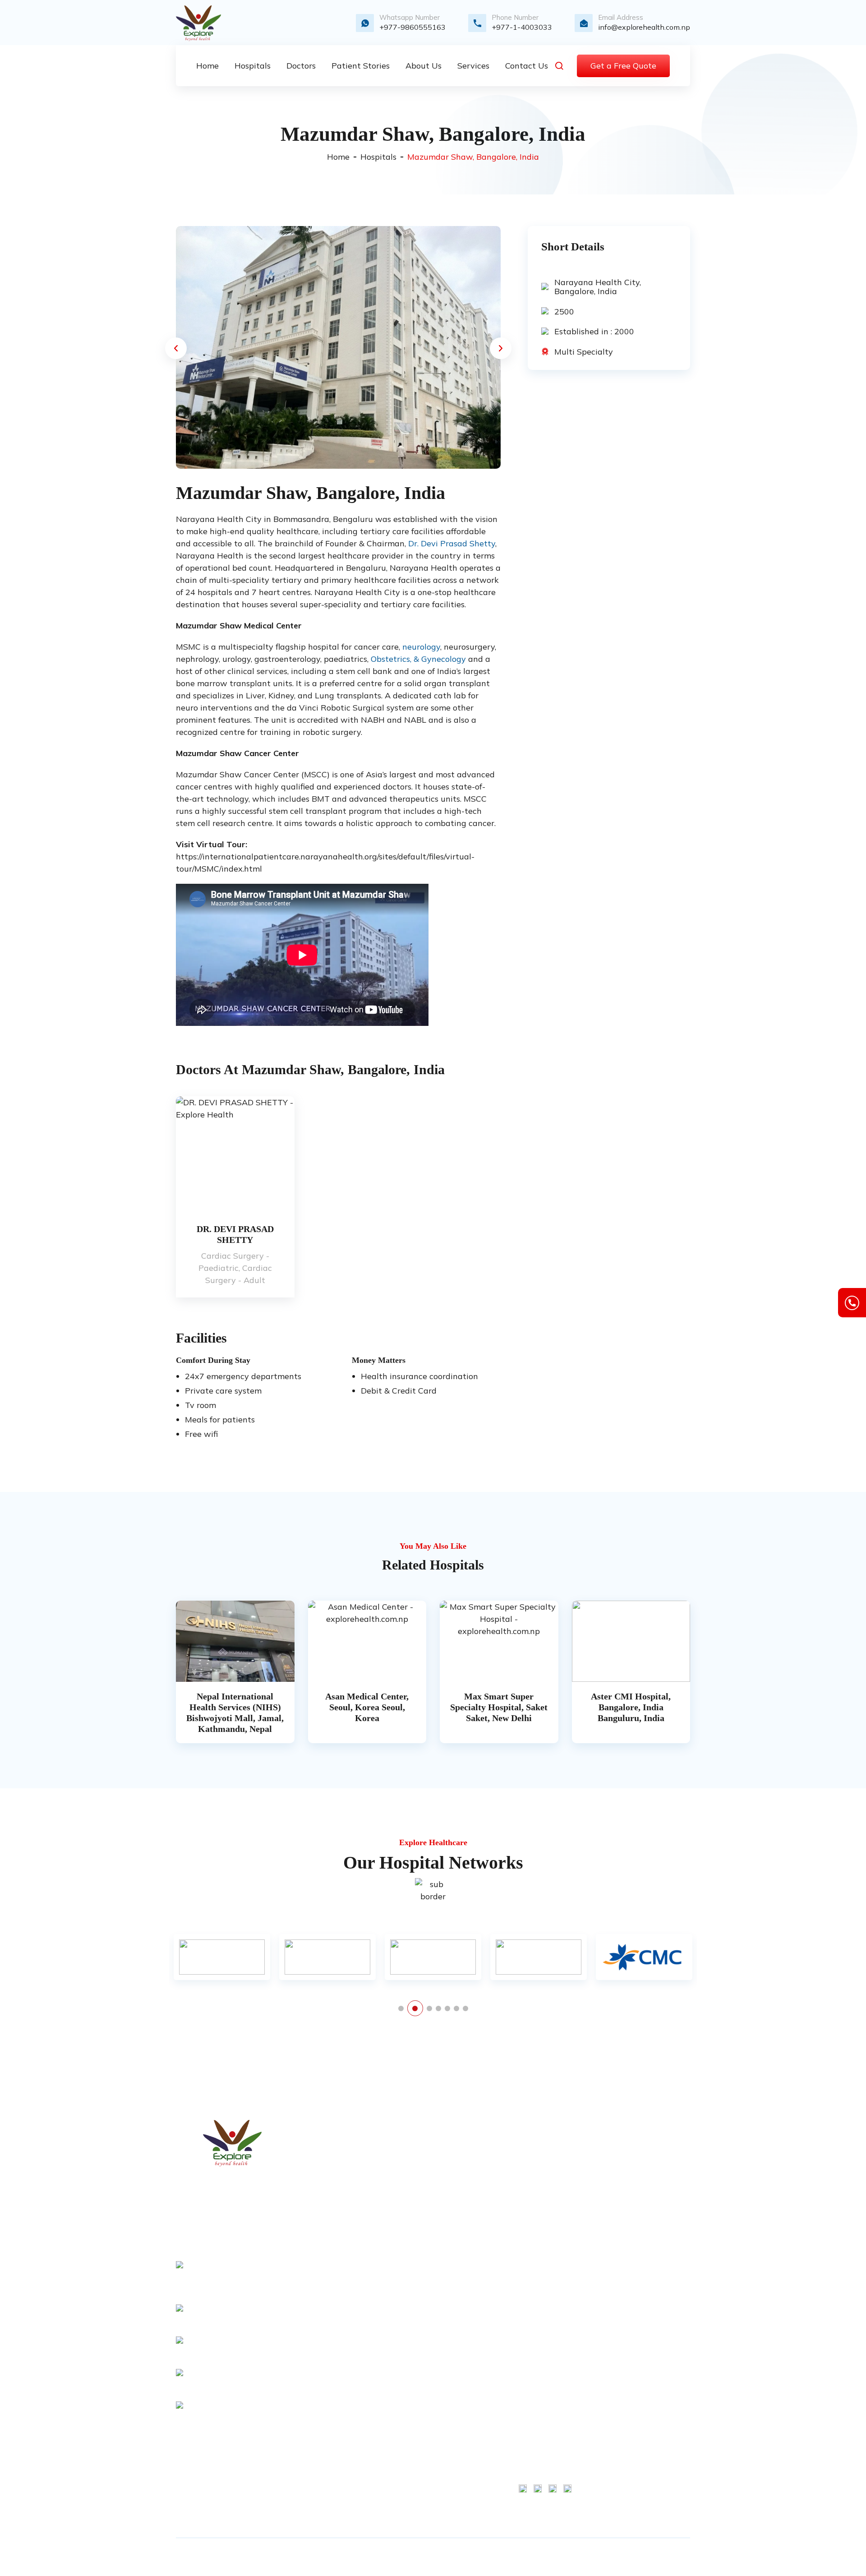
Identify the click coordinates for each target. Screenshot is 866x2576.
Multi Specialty (584, 352)
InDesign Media (631, 2557)
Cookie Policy (656, 2171)
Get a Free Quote (623, 66)
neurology (421, 647)
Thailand (419, 2465)
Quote (414, 2202)
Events (415, 2279)
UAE (411, 2481)
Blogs (413, 2233)
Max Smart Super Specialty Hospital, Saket (545, 2167)
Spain (413, 2450)
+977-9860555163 (412, 27)
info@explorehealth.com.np (644, 27)
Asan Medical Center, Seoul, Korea (541, 2304)
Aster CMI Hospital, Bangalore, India (545, 2267)
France (415, 2343)
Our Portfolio (424, 2248)
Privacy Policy (427, 2263)
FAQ (411, 2294)
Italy (411, 2404)
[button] (176, 348)
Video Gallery (426, 2217)
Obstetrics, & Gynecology (418, 659)
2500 (564, 311)
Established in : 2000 (594, 332)
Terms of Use (656, 2141)
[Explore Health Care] (198, 23)
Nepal (414, 2419)
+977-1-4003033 (522, 27)
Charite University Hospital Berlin (543, 2204)
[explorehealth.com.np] (232, 2143)
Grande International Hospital (540, 2430)
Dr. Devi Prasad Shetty (452, 543)
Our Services (424, 2171)
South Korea (424, 2358)
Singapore (421, 2496)
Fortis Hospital (543, 2141)
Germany (419, 2373)
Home (338, 157)
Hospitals (378, 157)
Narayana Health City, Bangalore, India (598, 287)
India (412, 2389)
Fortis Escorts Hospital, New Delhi (542, 2341)
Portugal (417, 2435)
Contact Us (422, 2187)
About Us (419, 2156)
